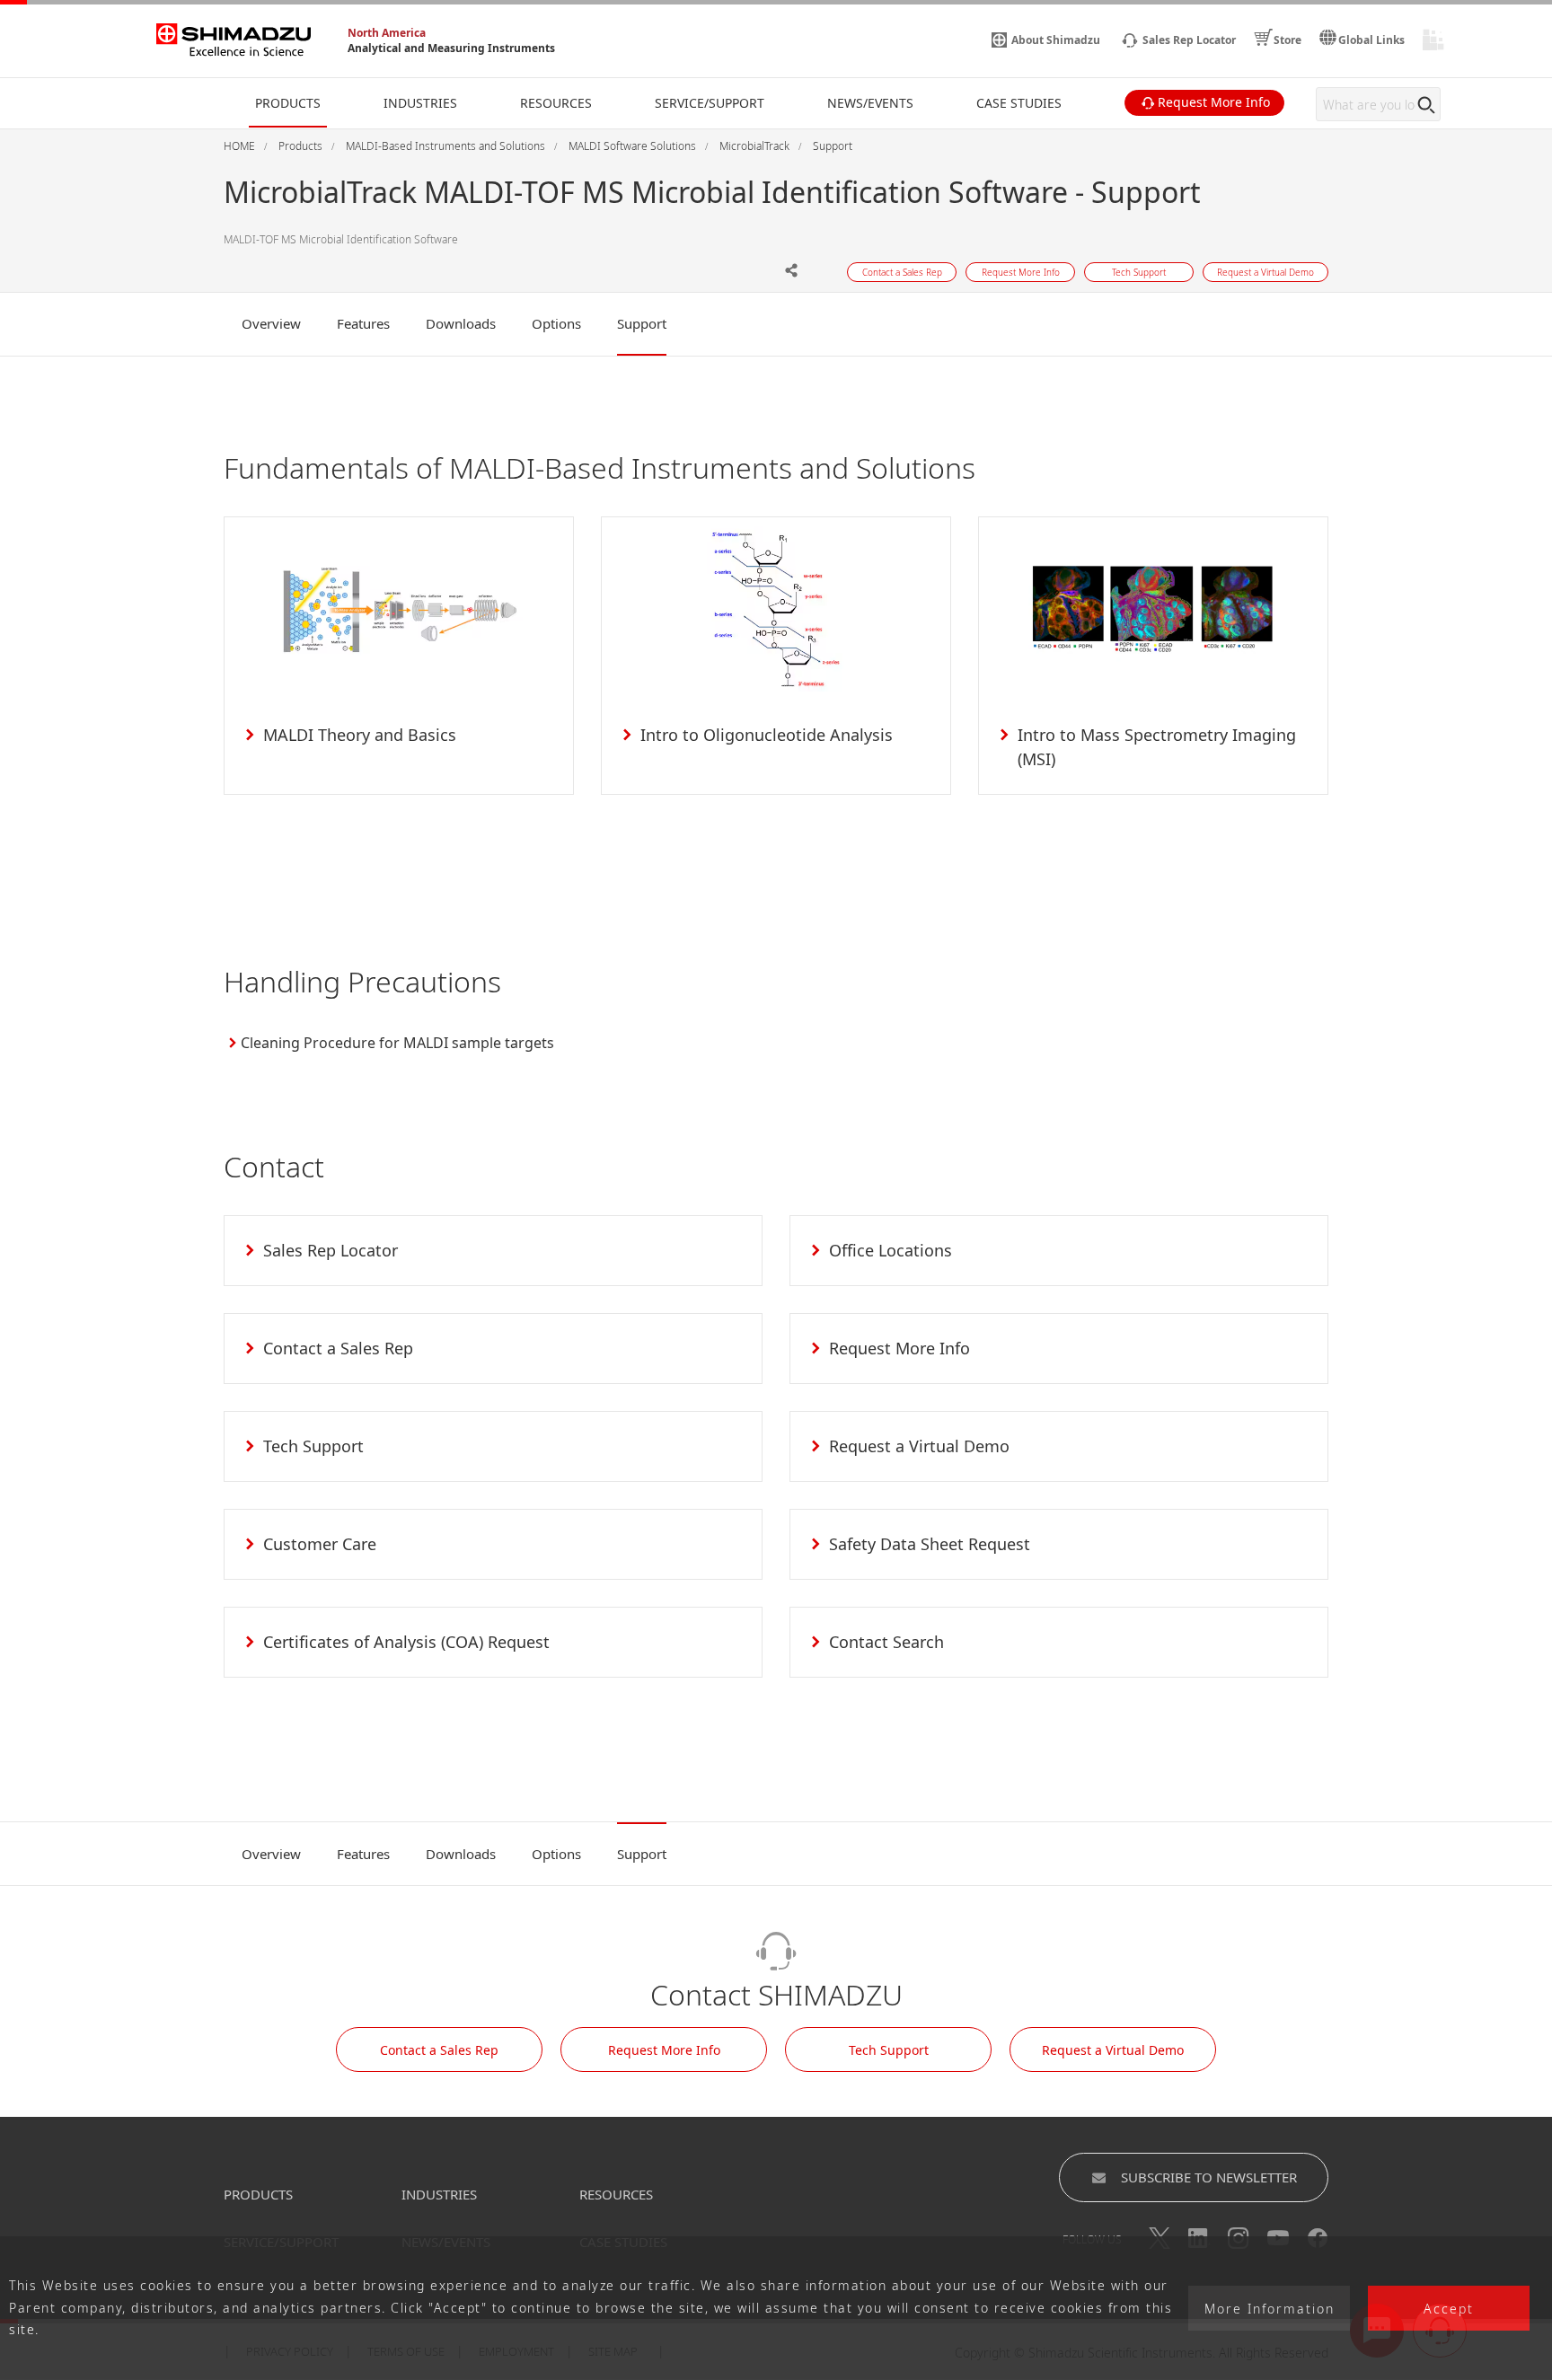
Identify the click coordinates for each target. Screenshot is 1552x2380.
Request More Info (664, 2050)
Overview (271, 323)
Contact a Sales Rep (439, 2050)
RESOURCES (616, 2194)
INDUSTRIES (439, 2194)
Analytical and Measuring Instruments (451, 48)
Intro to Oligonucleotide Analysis (767, 735)
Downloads (461, 323)
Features (363, 323)
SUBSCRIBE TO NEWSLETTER (1209, 2177)
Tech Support (889, 2050)
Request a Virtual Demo (1113, 2050)
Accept (1449, 2309)
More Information (1270, 2309)
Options (556, 323)
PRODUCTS (258, 2194)
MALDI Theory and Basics (360, 735)
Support (642, 323)
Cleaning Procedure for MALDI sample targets (397, 1043)
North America (387, 33)
